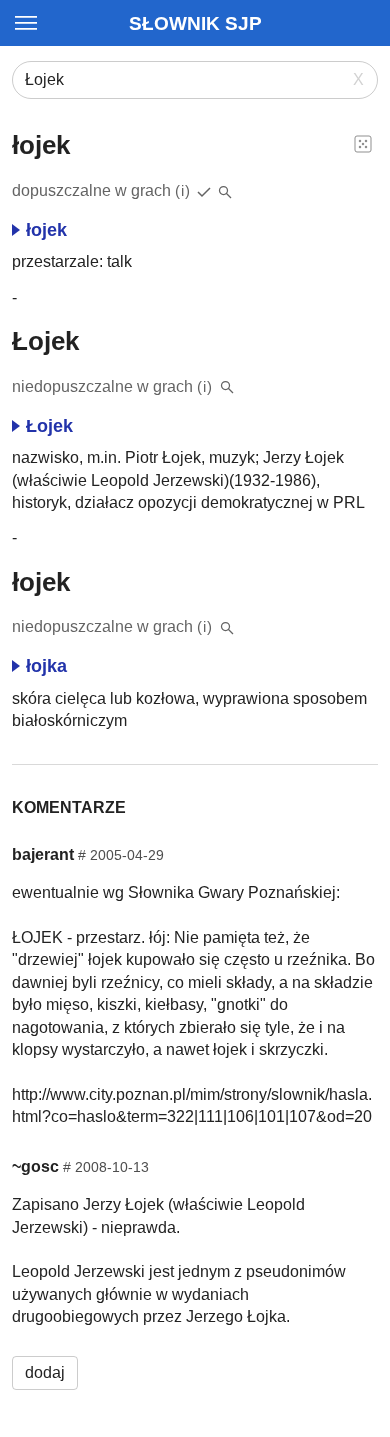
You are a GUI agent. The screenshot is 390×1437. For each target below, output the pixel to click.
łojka (46, 666)
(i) (183, 190)
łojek (46, 230)
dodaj (45, 1372)
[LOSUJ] (363, 143)
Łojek (49, 426)
